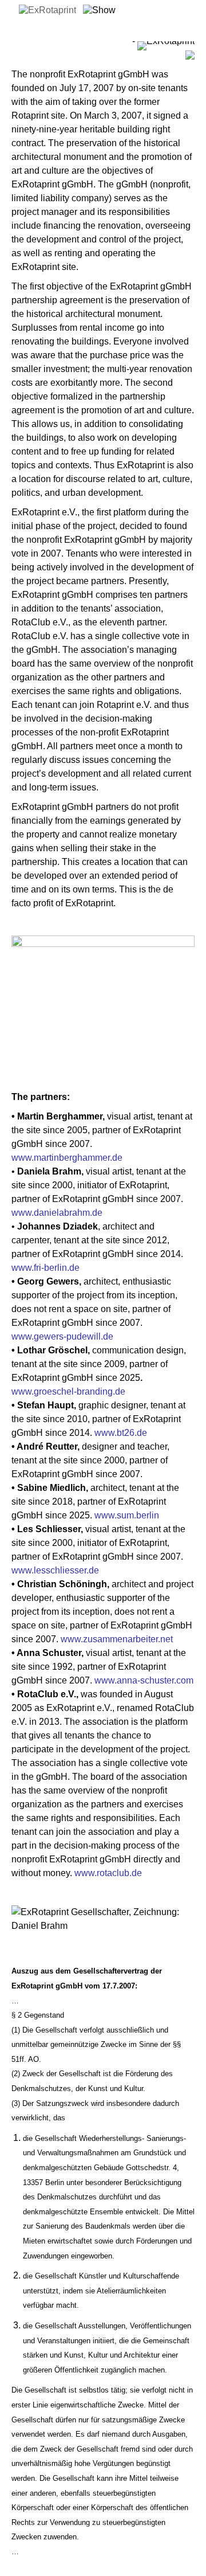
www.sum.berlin (127, 1515)
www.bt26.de (121, 1433)
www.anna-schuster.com (144, 1680)
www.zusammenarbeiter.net (117, 1639)
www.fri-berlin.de (45, 1268)
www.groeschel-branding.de (68, 1391)
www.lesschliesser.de (55, 1570)
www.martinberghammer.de (67, 1158)
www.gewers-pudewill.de (62, 1336)
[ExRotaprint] (47, 10)
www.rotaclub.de (108, 1873)
